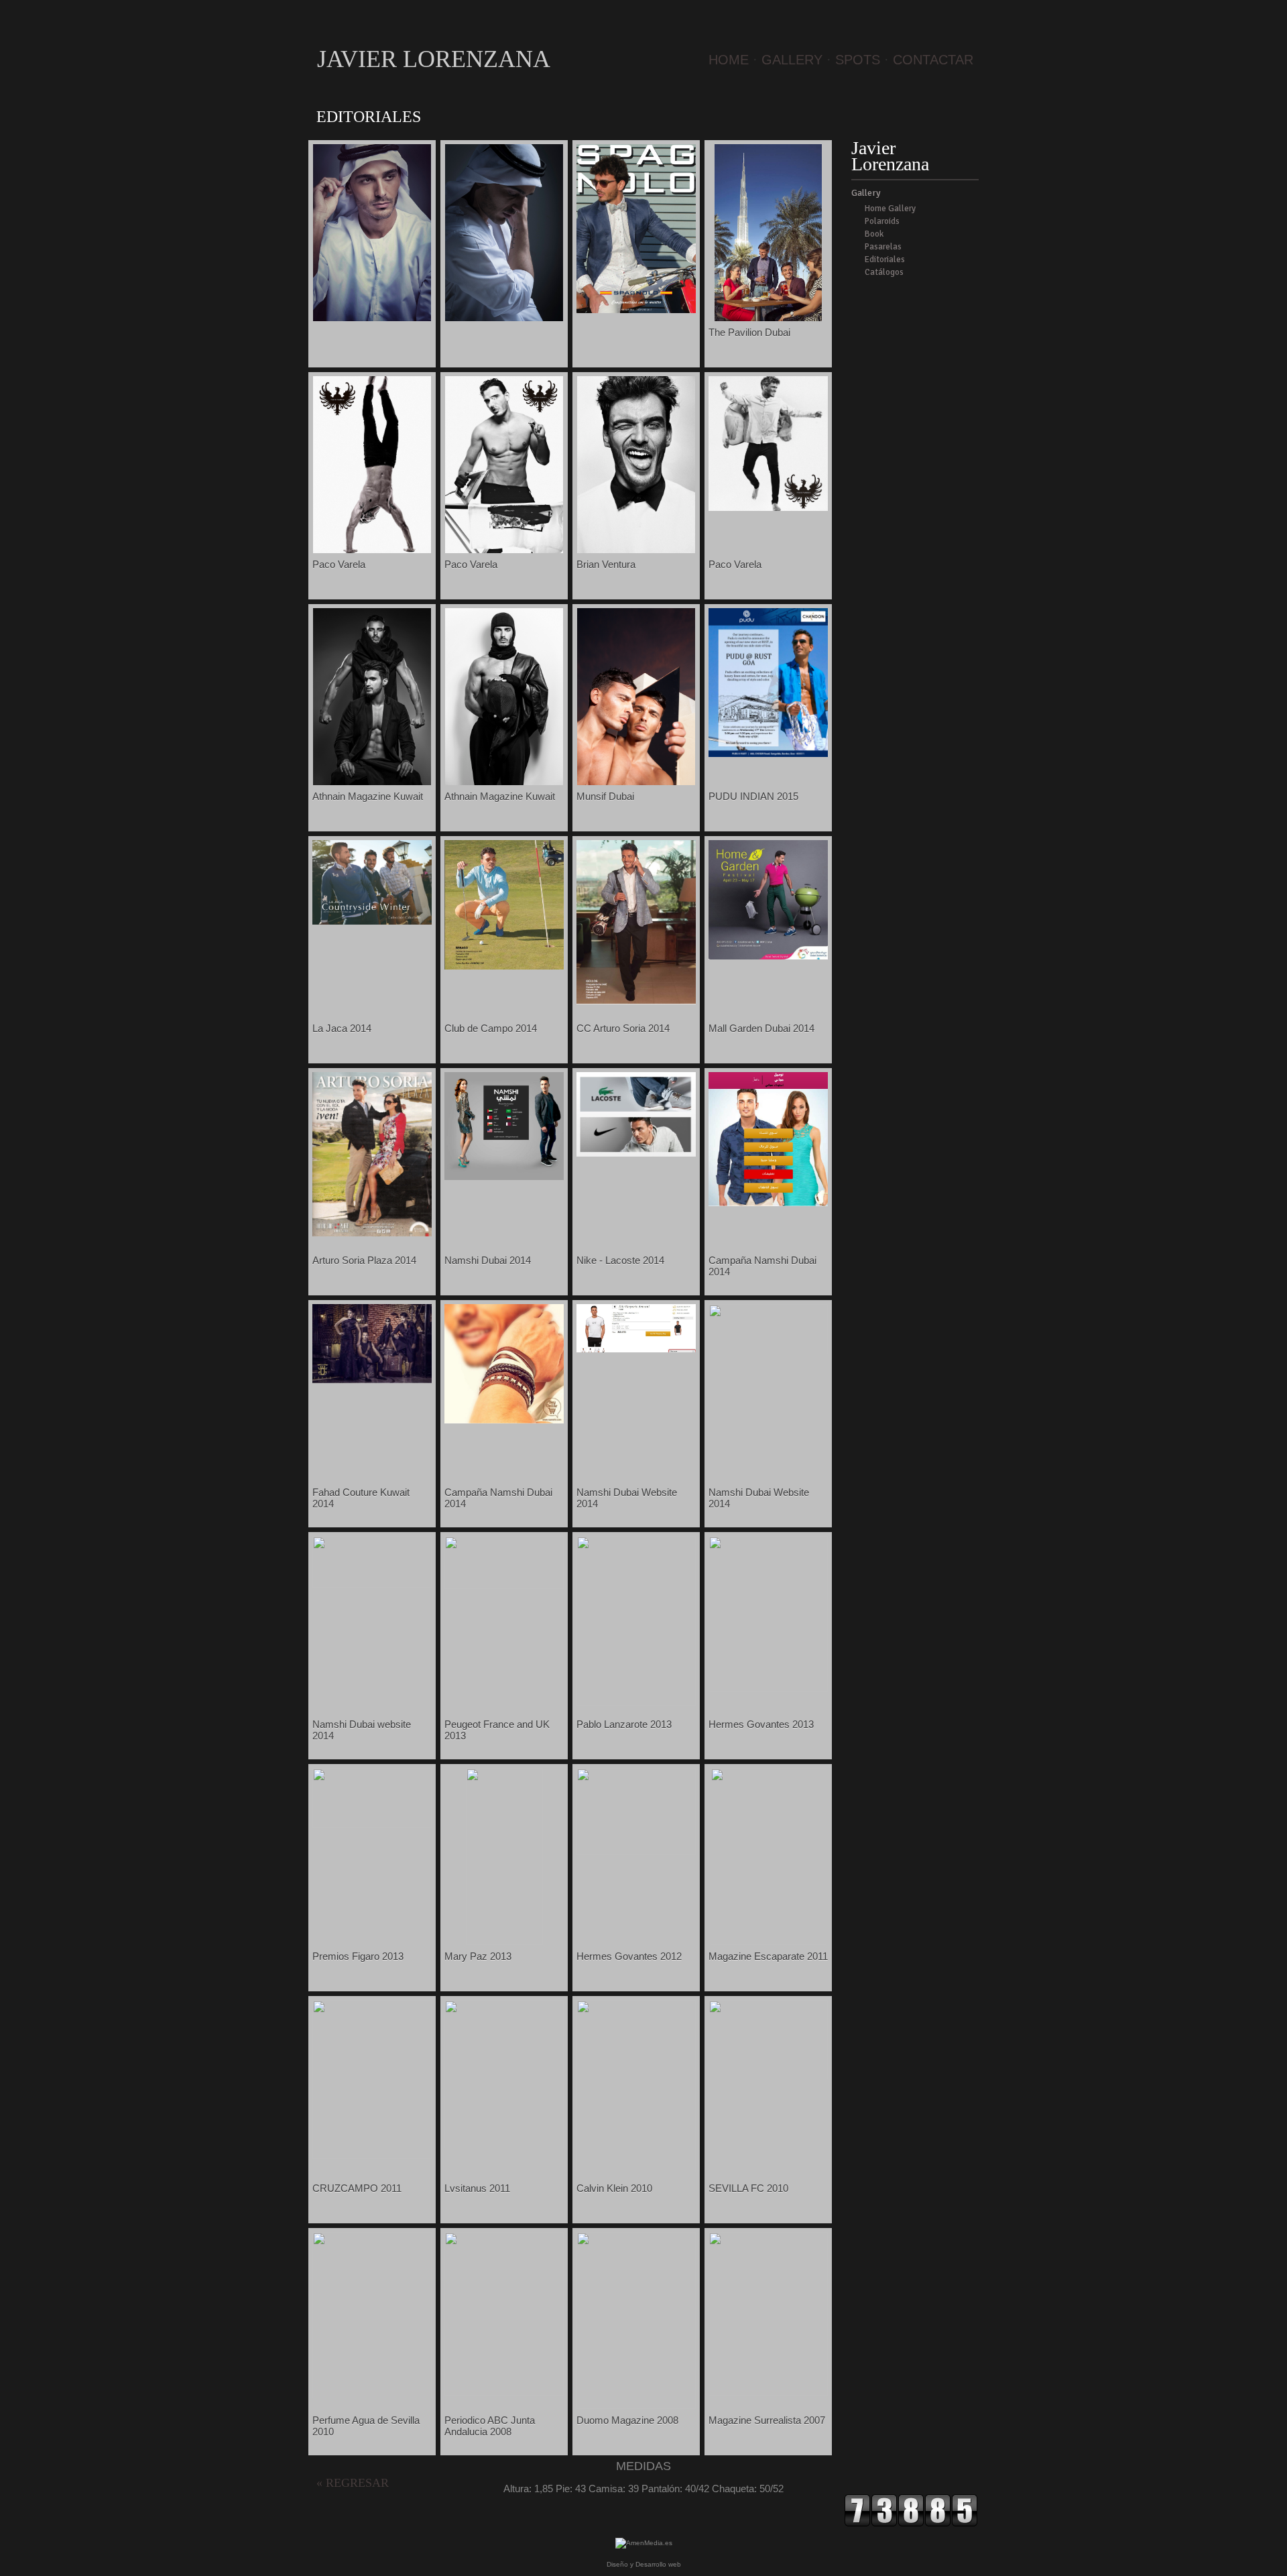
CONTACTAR (933, 60)
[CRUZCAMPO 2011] (372, 2155)
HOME (729, 60)
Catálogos (884, 272)
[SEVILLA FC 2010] (768, 2075)
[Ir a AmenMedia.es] (644, 2543)
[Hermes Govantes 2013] (768, 1688)
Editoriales (885, 259)
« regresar (353, 2483)
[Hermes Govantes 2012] (636, 1851)
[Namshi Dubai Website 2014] (636, 1349)
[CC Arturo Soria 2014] (636, 1001)
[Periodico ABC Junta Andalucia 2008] (504, 2392)
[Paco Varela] (372, 549)
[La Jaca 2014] (372, 921)
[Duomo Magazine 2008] (636, 2405)
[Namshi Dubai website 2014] (372, 1584)
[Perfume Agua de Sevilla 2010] (372, 2395)
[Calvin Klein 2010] (636, 2169)
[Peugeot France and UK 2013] (504, 1585)
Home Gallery (890, 209)
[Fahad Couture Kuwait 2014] (372, 1380)
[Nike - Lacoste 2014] (636, 1153)
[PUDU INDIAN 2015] (768, 753)
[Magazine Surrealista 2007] (768, 2392)
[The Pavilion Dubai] (768, 317)
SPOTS (858, 60)
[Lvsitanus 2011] (504, 2145)
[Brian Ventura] (636, 549)
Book (874, 234)
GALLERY (792, 60)
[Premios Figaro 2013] (372, 1824)
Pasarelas (883, 247)
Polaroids (882, 221)
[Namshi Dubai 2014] (504, 1176)
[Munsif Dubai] (636, 781)
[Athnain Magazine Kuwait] (372, 781)
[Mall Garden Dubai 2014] (768, 956)
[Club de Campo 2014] (504, 966)
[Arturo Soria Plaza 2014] (372, 1233)
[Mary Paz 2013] (504, 1941)
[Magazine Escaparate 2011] (769, 1941)
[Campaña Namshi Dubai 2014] (768, 1203)
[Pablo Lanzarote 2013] (636, 1702)
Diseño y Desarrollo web (644, 2564)
